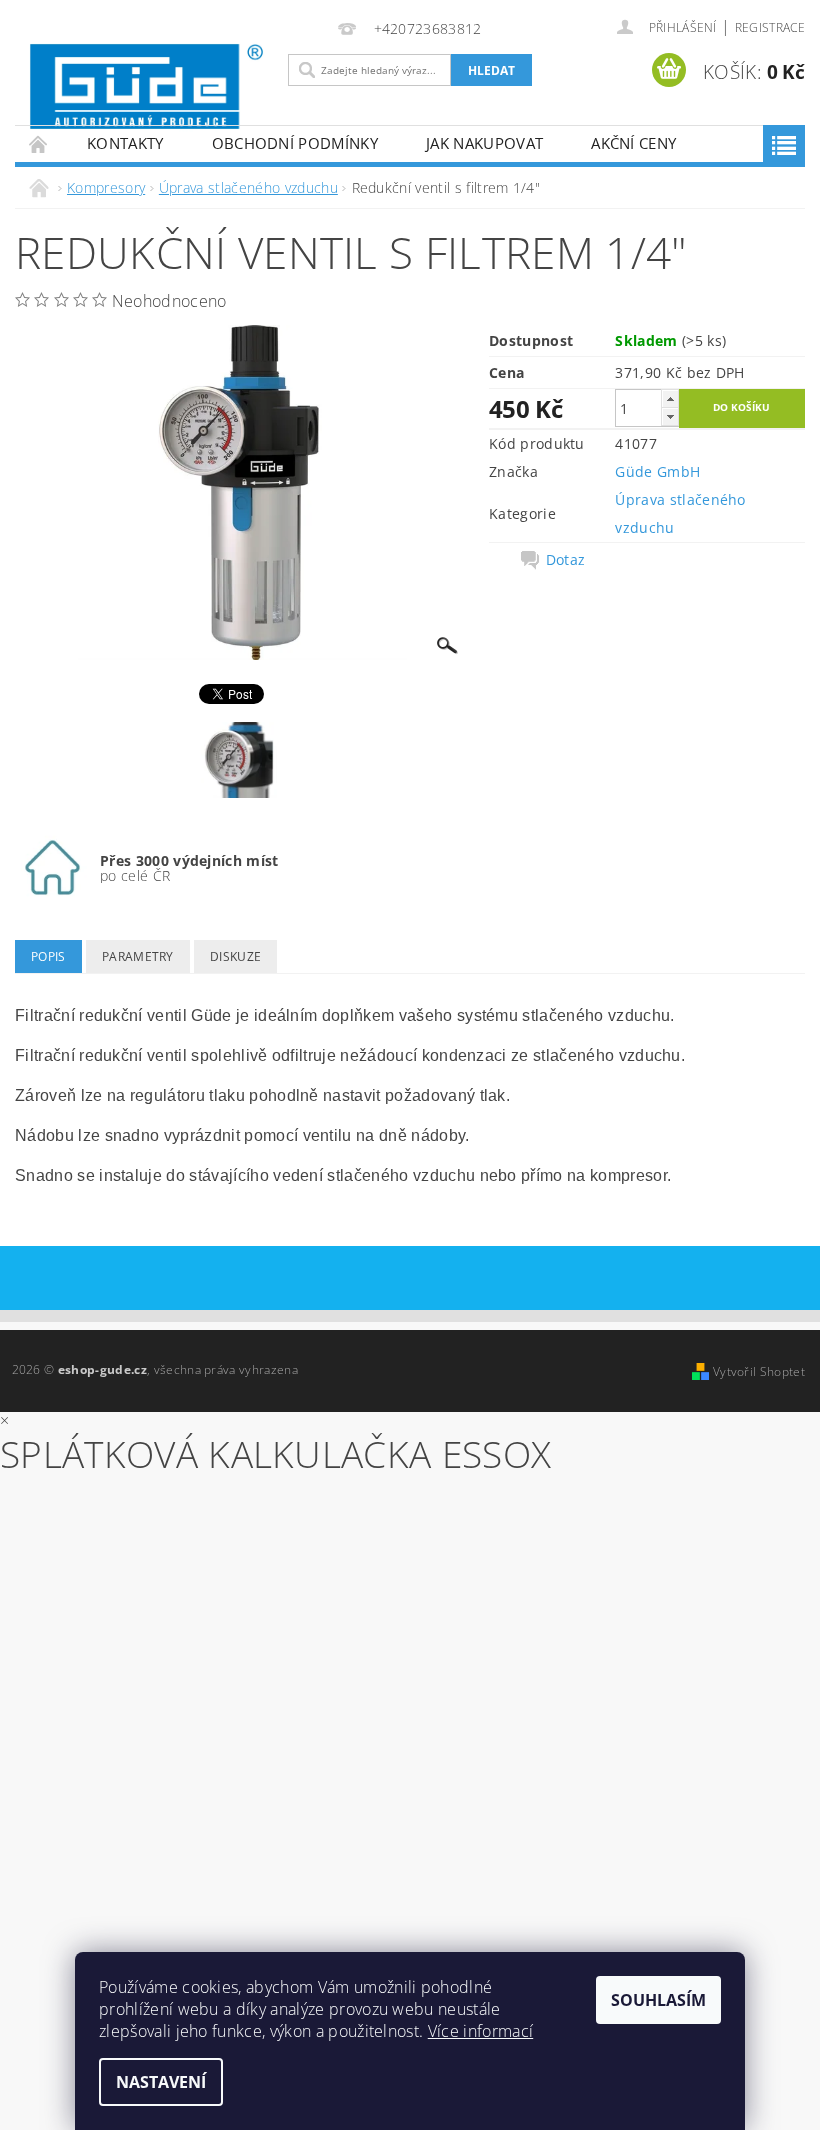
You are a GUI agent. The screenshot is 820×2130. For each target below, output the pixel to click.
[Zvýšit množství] (670, 398)
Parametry (138, 956)
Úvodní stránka (39, 143)
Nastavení (161, 2082)
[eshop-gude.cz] (146, 86)
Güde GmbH (657, 471)
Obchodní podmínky (295, 143)
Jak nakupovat (484, 143)
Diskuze (235, 956)
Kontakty (125, 143)
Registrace (770, 27)
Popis (48, 956)
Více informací (480, 2031)
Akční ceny (633, 143)
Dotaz (566, 560)
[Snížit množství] (670, 416)
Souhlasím (658, 2000)
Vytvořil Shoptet (759, 1371)
